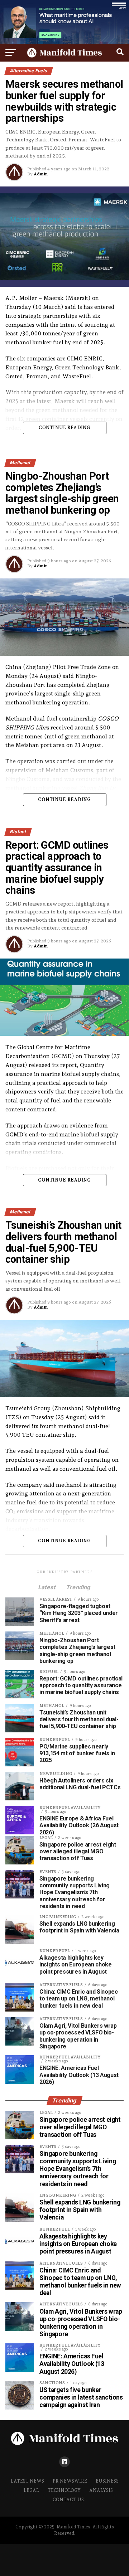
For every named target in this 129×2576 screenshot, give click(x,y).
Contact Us (68, 2500)
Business (107, 2481)
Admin (41, 174)
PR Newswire (70, 2481)
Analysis (101, 2490)
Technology (64, 2490)
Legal (31, 2490)
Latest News (27, 2481)
